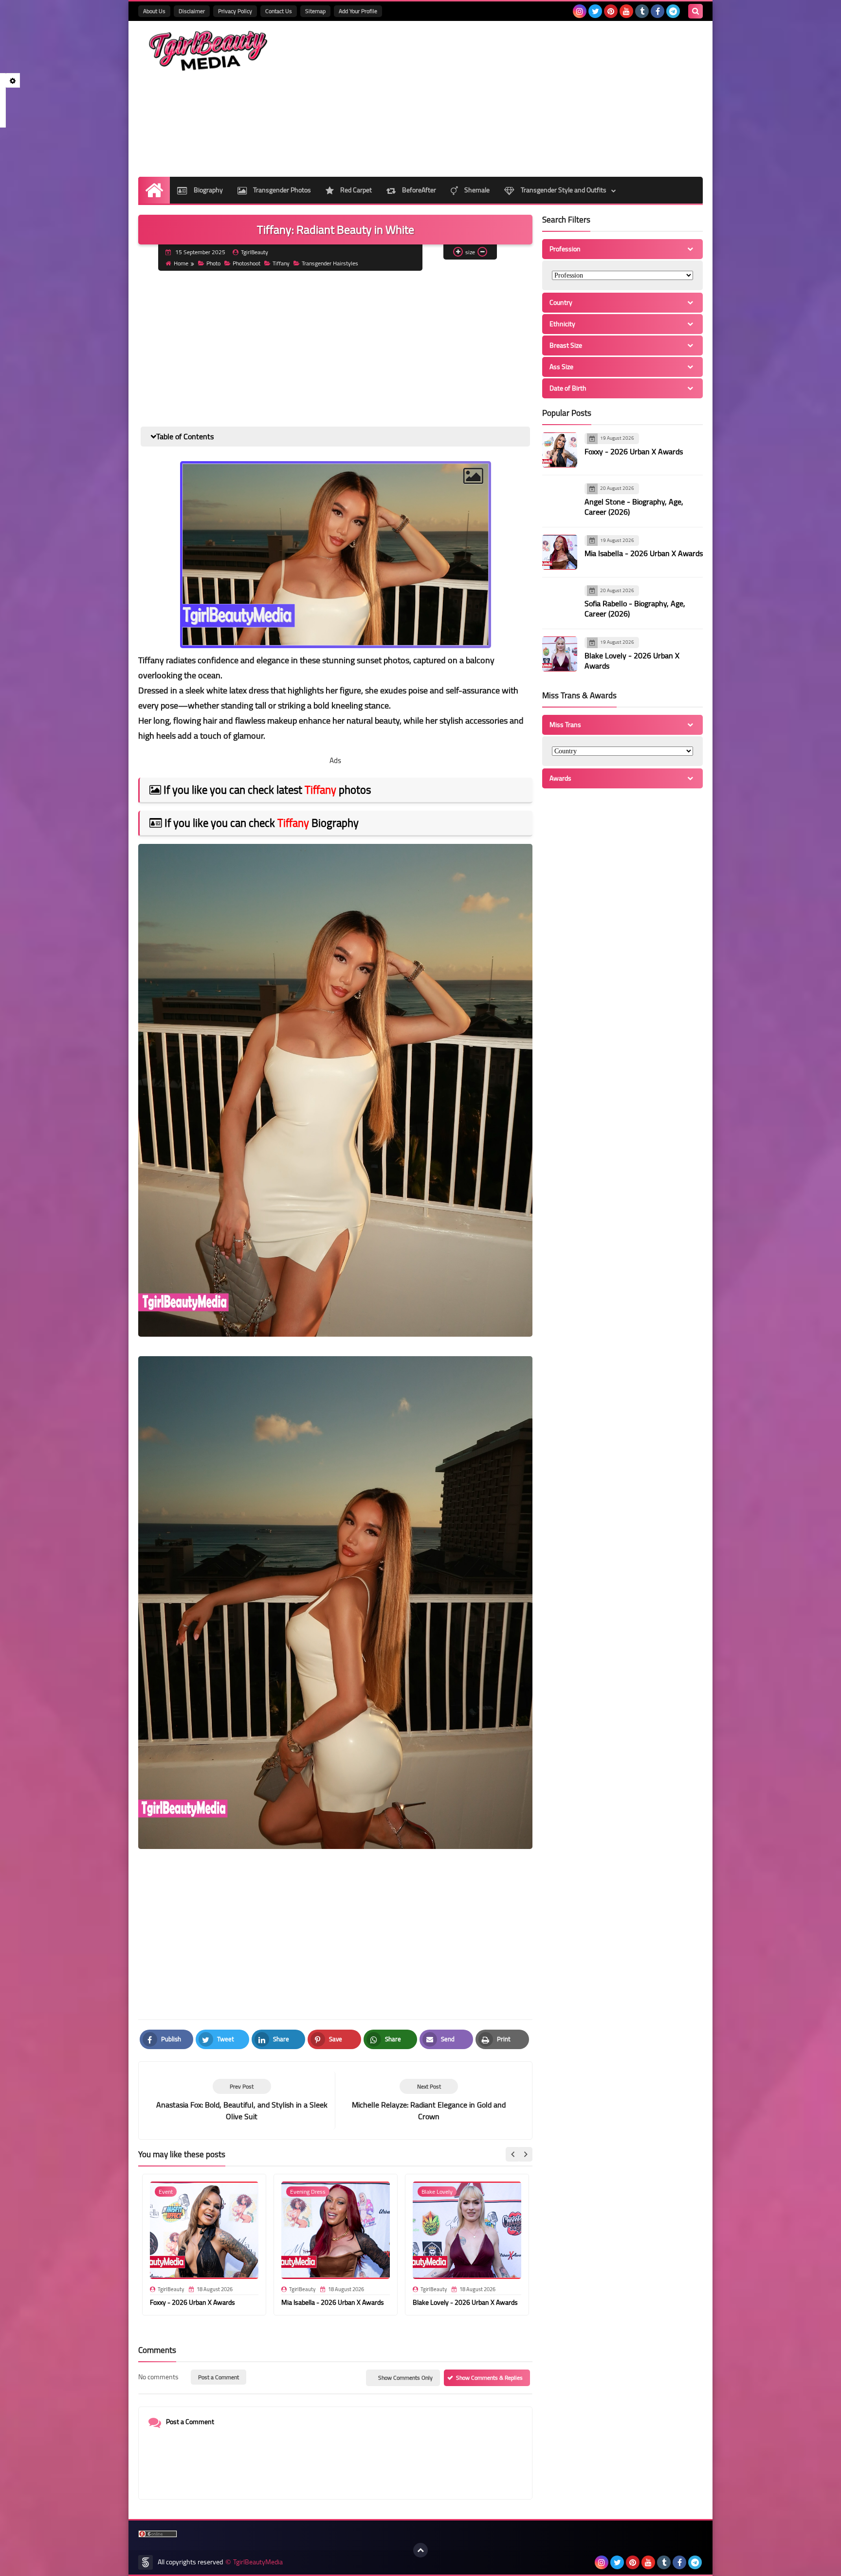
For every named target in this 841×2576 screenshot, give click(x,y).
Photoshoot (247, 263)
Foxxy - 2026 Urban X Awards (192, 2302)
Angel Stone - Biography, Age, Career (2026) (634, 507)
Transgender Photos (281, 190)
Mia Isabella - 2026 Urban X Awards (333, 2302)
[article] (429, 2100)
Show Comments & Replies (489, 2378)
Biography (208, 190)
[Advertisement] (526, 99)
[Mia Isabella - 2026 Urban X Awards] (560, 552)
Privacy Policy (235, 11)
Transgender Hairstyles (330, 263)
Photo (213, 263)
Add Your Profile (358, 11)
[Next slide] (525, 2154)
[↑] (420, 2550)
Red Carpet (355, 190)
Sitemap (315, 11)
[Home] (154, 190)
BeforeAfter (418, 190)
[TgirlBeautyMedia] (209, 51)
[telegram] (673, 11)
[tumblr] (642, 11)
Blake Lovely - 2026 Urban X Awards (465, 2302)
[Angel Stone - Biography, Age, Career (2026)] (560, 500)
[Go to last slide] (513, 2154)
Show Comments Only (405, 2378)
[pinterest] (611, 11)
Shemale (476, 190)
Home (181, 263)
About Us (154, 11)
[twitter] (595, 11)
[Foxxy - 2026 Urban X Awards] (560, 450)
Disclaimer (192, 11)
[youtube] (626, 11)
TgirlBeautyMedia (258, 2562)
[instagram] (580, 11)
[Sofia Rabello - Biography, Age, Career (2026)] (560, 602)
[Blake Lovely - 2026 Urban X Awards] (560, 654)
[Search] (695, 11)
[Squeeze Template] (146, 2562)
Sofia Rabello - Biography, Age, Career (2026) (635, 608)
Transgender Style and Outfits (563, 190)
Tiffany (281, 263)
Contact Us (279, 11)
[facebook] (658, 11)
